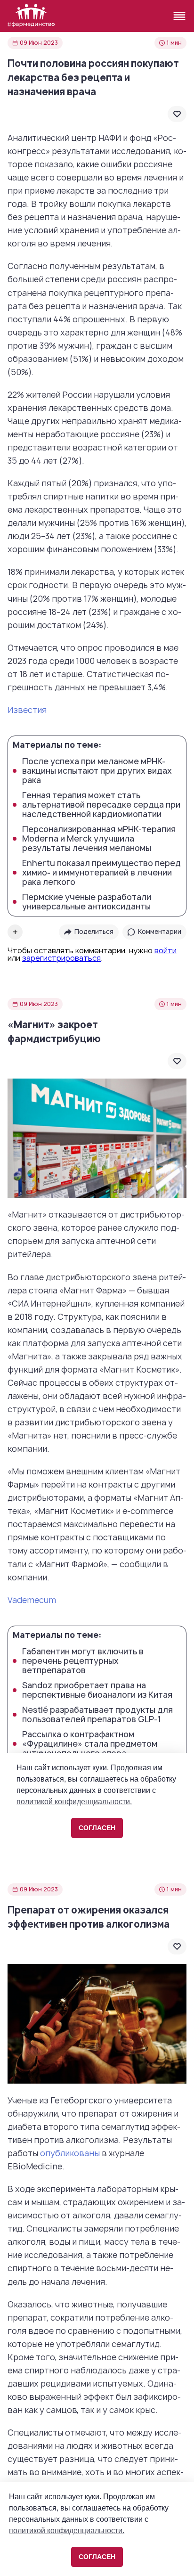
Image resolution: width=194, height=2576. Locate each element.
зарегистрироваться (61, 958)
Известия (27, 710)
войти (166, 950)
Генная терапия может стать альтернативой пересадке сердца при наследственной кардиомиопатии (101, 805)
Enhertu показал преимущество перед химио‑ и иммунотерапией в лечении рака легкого (101, 873)
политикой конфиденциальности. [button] (67, 2531)
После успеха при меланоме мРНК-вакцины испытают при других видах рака (97, 771)
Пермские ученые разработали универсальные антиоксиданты (87, 902)
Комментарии (160, 932)
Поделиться (94, 932)
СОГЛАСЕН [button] (97, 2557)
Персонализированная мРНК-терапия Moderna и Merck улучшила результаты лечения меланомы (99, 839)
